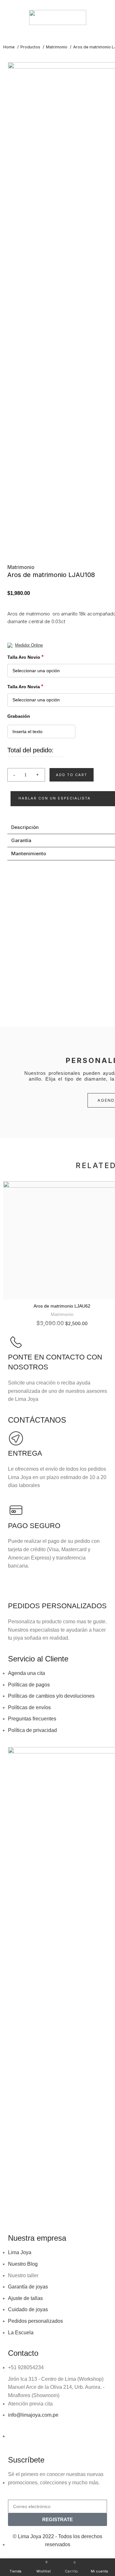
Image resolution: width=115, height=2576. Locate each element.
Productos (31, 47)
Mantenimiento (29, 853)
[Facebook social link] (54, 4)
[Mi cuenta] (110, 18)
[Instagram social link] (61, 4)
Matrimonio (57, 47)
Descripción (25, 827)
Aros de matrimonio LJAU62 (62, 1306)
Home (9, 47)
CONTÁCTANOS (37, 1420)
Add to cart (72, 775)
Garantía (21, 840)
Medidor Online (29, 645)
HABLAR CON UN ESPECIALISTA (55, 798)
